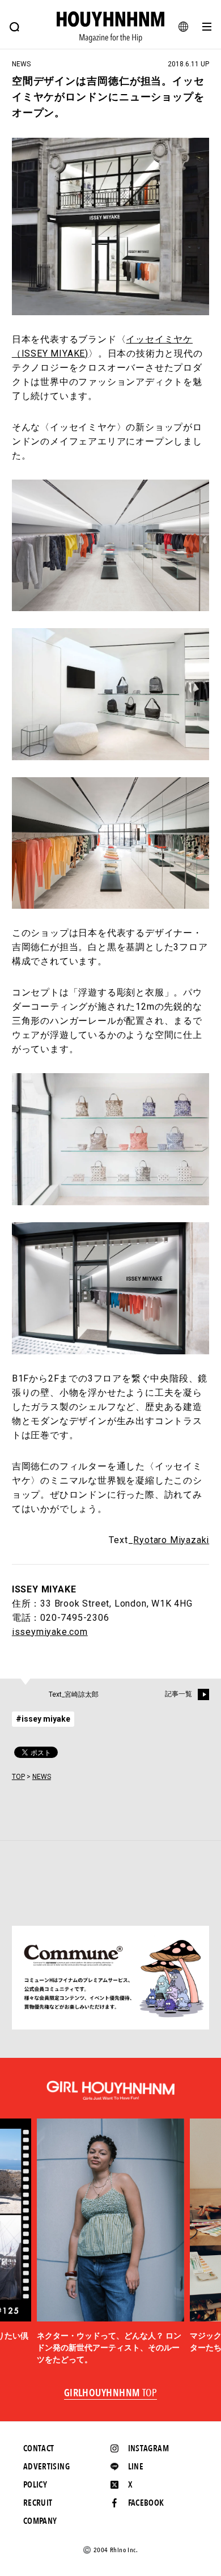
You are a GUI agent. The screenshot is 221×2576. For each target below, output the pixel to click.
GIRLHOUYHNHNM (111, 2393)
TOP (18, 1777)
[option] (110, 2242)
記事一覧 (178, 1694)
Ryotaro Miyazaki (171, 1540)
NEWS (42, 1777)
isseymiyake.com (50, 1632)
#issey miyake (43, 1719)
